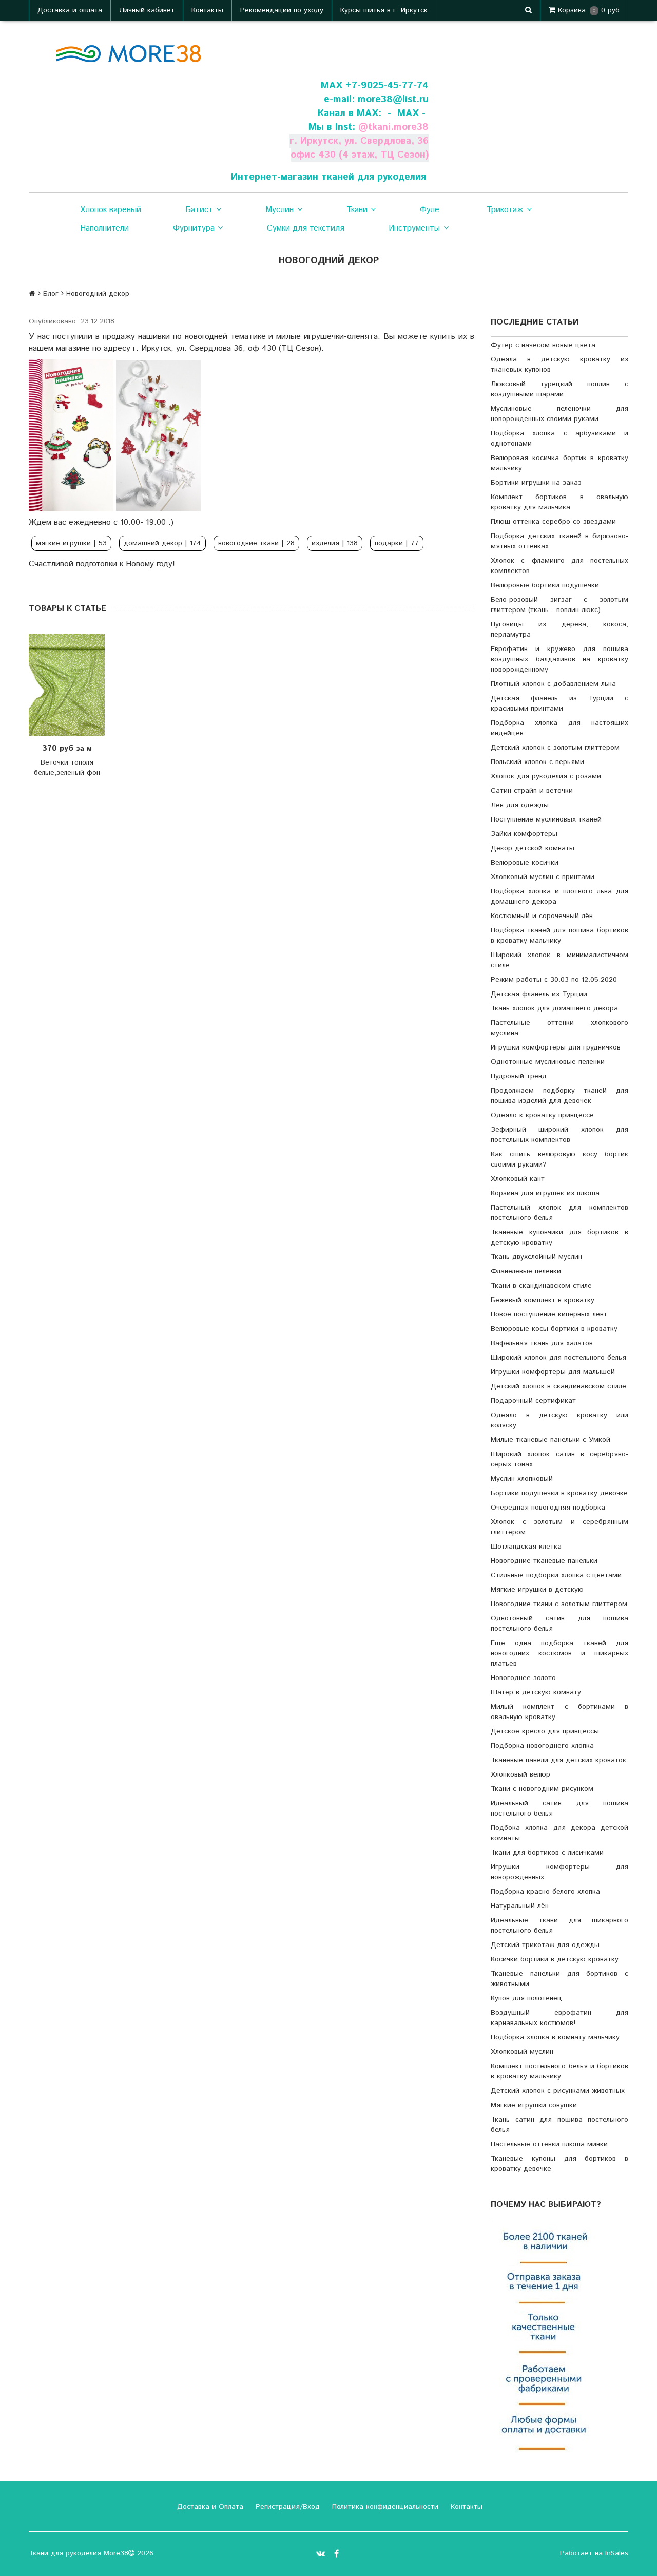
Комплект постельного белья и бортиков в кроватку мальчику (559, 2071)
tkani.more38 (398, 127)
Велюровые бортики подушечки (545, 585)
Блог (51, 294)
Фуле (430, 210)
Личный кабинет (147, 10)
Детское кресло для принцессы (545, 1731)
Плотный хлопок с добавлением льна (553, 684)
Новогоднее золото (523, 1678)
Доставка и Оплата (209, 2507)
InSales (617, 2553)
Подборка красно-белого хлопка (545, 1892)
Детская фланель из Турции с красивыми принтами (559, 703)
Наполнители (104, 228)
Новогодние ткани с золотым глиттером (559, 1604)
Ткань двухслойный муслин (536, 1257)
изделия (335, 543)
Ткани (357, 210)
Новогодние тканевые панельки (544, 1561)
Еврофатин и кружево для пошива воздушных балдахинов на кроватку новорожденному (559, 659)
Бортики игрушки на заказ (536, 483)
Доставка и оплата (70, 10)
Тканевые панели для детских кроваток (558, 1760)
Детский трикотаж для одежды (545, 1945)
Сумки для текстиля (306, 228)
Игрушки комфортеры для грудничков (556, 1047)
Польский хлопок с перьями (537, 762)
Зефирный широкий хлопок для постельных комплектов (559, 1135)
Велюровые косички (525, 863)
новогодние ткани (256, 543)
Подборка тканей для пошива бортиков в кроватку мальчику (559, 936)
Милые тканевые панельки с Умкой (550, 1440)
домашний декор (162, 543)
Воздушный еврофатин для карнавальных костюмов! (559, 2018)
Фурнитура (194, 228)
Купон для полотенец (526, 1998)
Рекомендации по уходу (282, 10)
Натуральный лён (520, 1906)
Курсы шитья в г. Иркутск (384, 10)
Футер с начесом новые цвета (543, 345)
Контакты (207, 10)
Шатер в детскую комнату (536, 1692)
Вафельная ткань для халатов (542, 1343)
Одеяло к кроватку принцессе (542, 1115)
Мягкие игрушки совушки (534, 2105)
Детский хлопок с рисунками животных (558, 2091)
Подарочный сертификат (533, 1401)
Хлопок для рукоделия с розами (546, 776)
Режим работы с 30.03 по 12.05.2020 (554, 980)
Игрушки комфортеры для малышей (553, 1372)
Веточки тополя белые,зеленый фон (67, 768)
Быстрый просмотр (78, 685)
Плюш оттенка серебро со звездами (553, 522)
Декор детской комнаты (533, 848)
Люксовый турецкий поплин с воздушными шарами (559, 389)
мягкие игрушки (71, 543)
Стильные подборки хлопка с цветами (556, 1575)
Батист (199, 210)
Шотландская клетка (526, 1547)
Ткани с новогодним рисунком (542, 1789)
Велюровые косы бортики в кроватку (554, 1329)
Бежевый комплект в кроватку (543, 1300)
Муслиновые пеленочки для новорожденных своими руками (559, 414)
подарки (397, 543)
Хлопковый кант (518, 1179)
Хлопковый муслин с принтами (543, 877)
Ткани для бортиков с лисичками (547, 1853)
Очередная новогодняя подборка (548, 1508)
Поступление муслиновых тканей (546, 819)
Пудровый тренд (519, 1076)
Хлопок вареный (111, 210)
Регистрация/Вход (286, 2507)
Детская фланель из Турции (539, 994)
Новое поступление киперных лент (549, 1314)
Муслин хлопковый (522, 1479)
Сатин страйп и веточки (532, 791)
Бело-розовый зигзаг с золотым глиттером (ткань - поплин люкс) (559, 605)
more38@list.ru (393, 99)
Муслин (279, 210)
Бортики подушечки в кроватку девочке (559, 1493)
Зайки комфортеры (524, 834)
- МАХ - (407, 113)
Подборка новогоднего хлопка (542, 1746)
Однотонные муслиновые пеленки (548, 1062)
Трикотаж (505, 210)
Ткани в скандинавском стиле (541, 1286)
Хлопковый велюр (520, 1774)
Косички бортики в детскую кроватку (555, 1959)
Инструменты (414, 228)
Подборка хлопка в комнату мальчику (555, 2037)
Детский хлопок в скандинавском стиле (558, 1386)
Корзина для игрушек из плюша (545, 1193)
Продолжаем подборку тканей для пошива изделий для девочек (559, 1096)
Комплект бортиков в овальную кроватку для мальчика (559, 502)
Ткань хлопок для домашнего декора (554, 1008)
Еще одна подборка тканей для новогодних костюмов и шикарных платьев (559, 1653)
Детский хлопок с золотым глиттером (555, 748)
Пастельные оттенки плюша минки (549, 2144)
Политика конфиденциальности (384, 2507)
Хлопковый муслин (522, 2052)
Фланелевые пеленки (526, 1271)
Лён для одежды (520, 805)
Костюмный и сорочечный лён (542, 916)
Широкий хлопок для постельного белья (558, 1358)
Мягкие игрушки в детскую (537, 1590)
